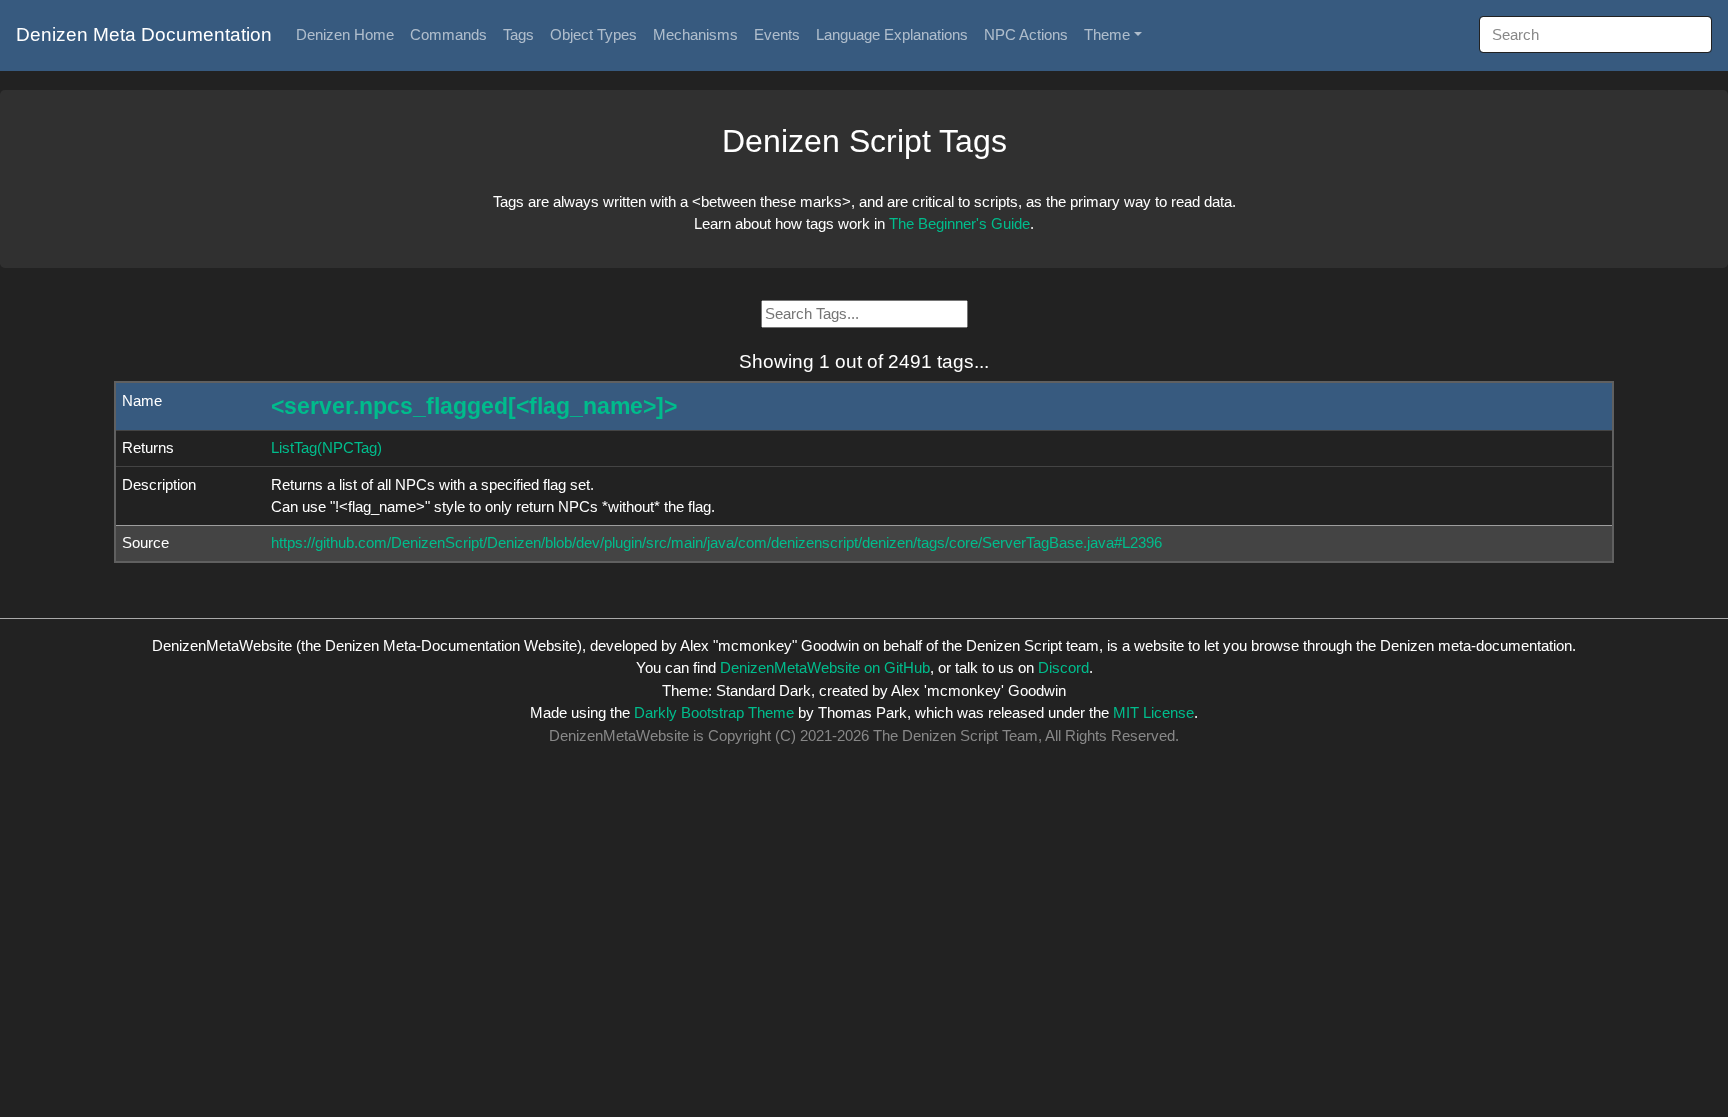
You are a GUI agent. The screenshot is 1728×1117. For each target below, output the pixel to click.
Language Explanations (892, 34)
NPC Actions (1026, 34)
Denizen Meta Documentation (144, 34)
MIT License (1153, 712)
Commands (448, 34)
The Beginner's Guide (959, 223)
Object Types (593, 34)
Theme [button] (1107, 34)
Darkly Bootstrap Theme (714, 712)
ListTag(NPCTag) (326, 447)
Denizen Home (345, 34)
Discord (1063, 667)
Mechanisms (695, 34)
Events (777, 34)
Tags (518, 34)
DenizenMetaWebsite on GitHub (825, 667)
